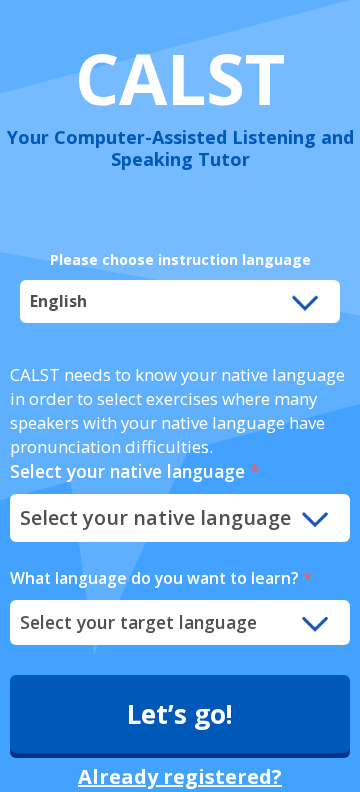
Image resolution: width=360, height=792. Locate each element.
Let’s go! (180, 714)
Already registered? (180, 776)
